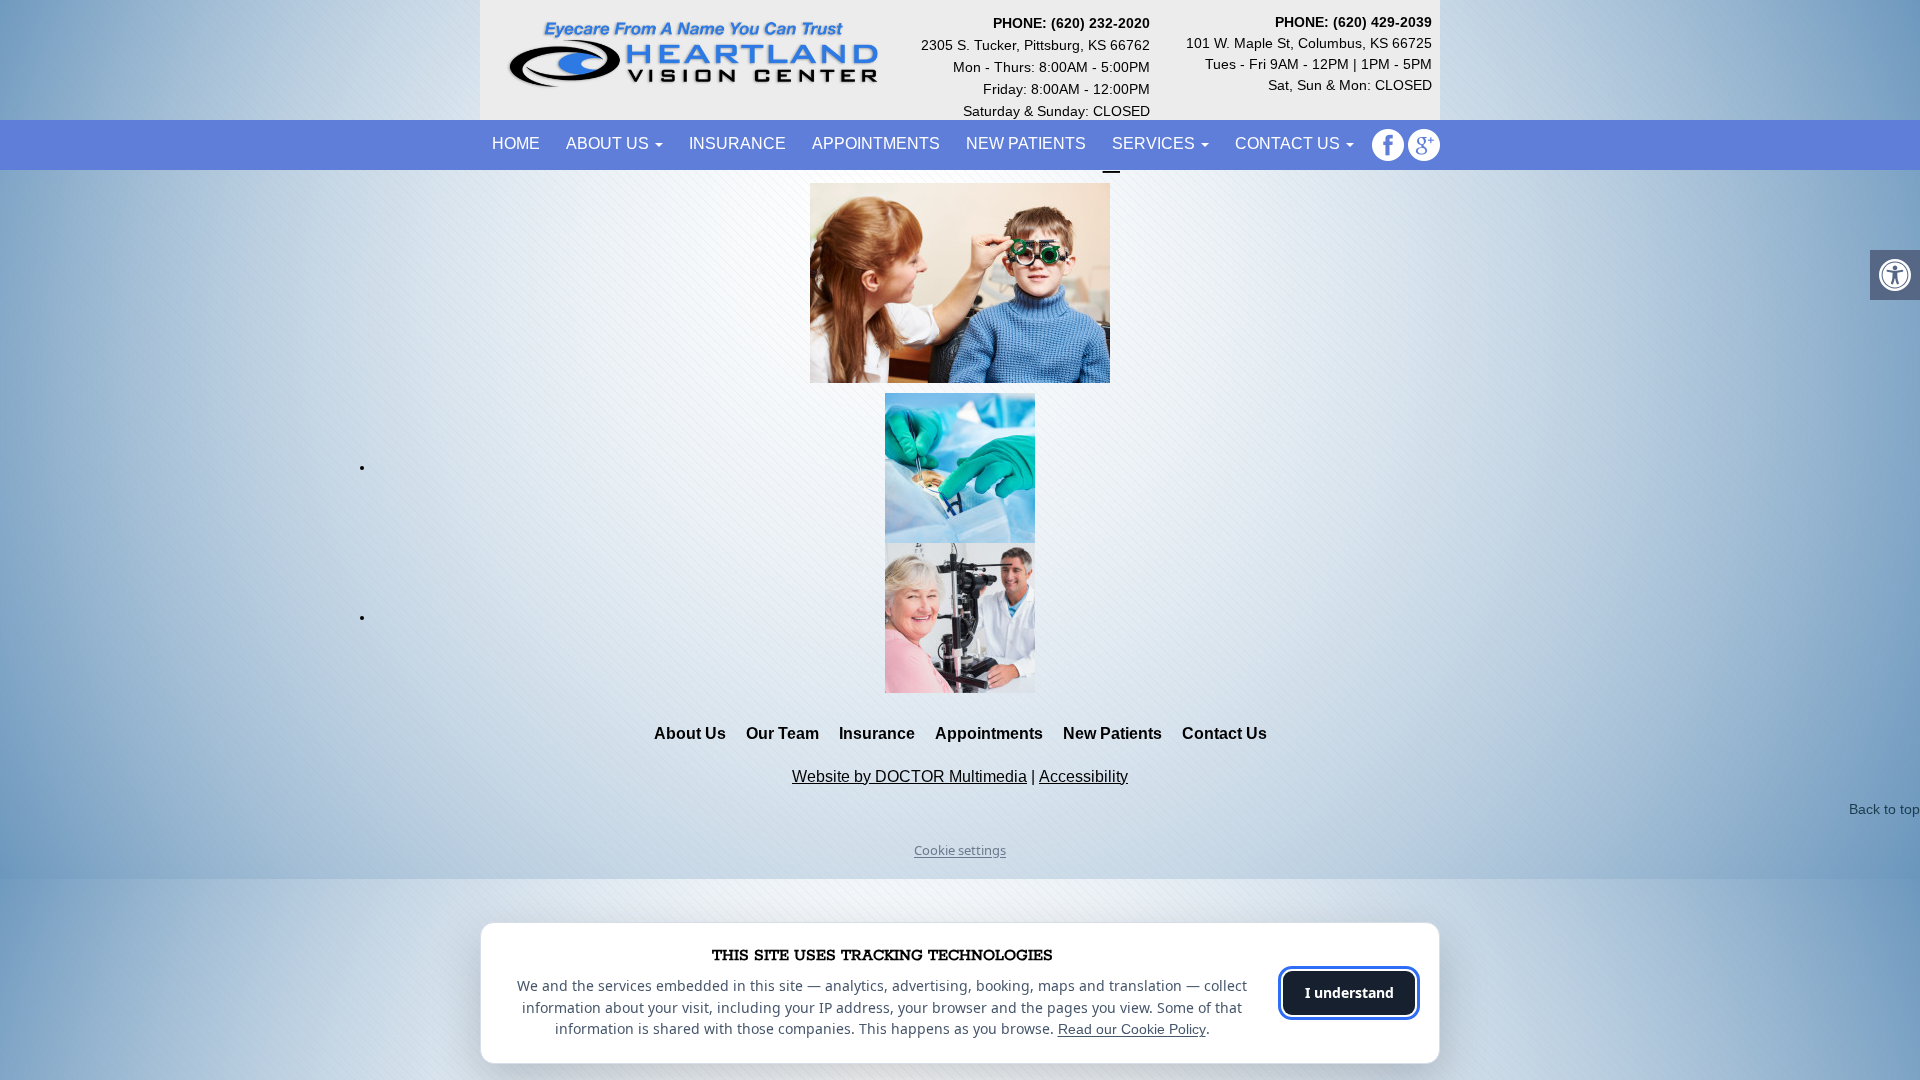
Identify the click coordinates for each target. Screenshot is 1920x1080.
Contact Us (1289, 143)
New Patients (1026, 143)
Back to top (1884, 809)
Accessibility (1083, 776)
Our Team (782, 733)
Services (1155, 143)
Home (516, 143)
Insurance (737, 143)
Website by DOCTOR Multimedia (909, 776)
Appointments (876, 143)
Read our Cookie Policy (1132, 1029)
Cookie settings (960, 850)
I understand (1349, 992)
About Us (609, 143)
